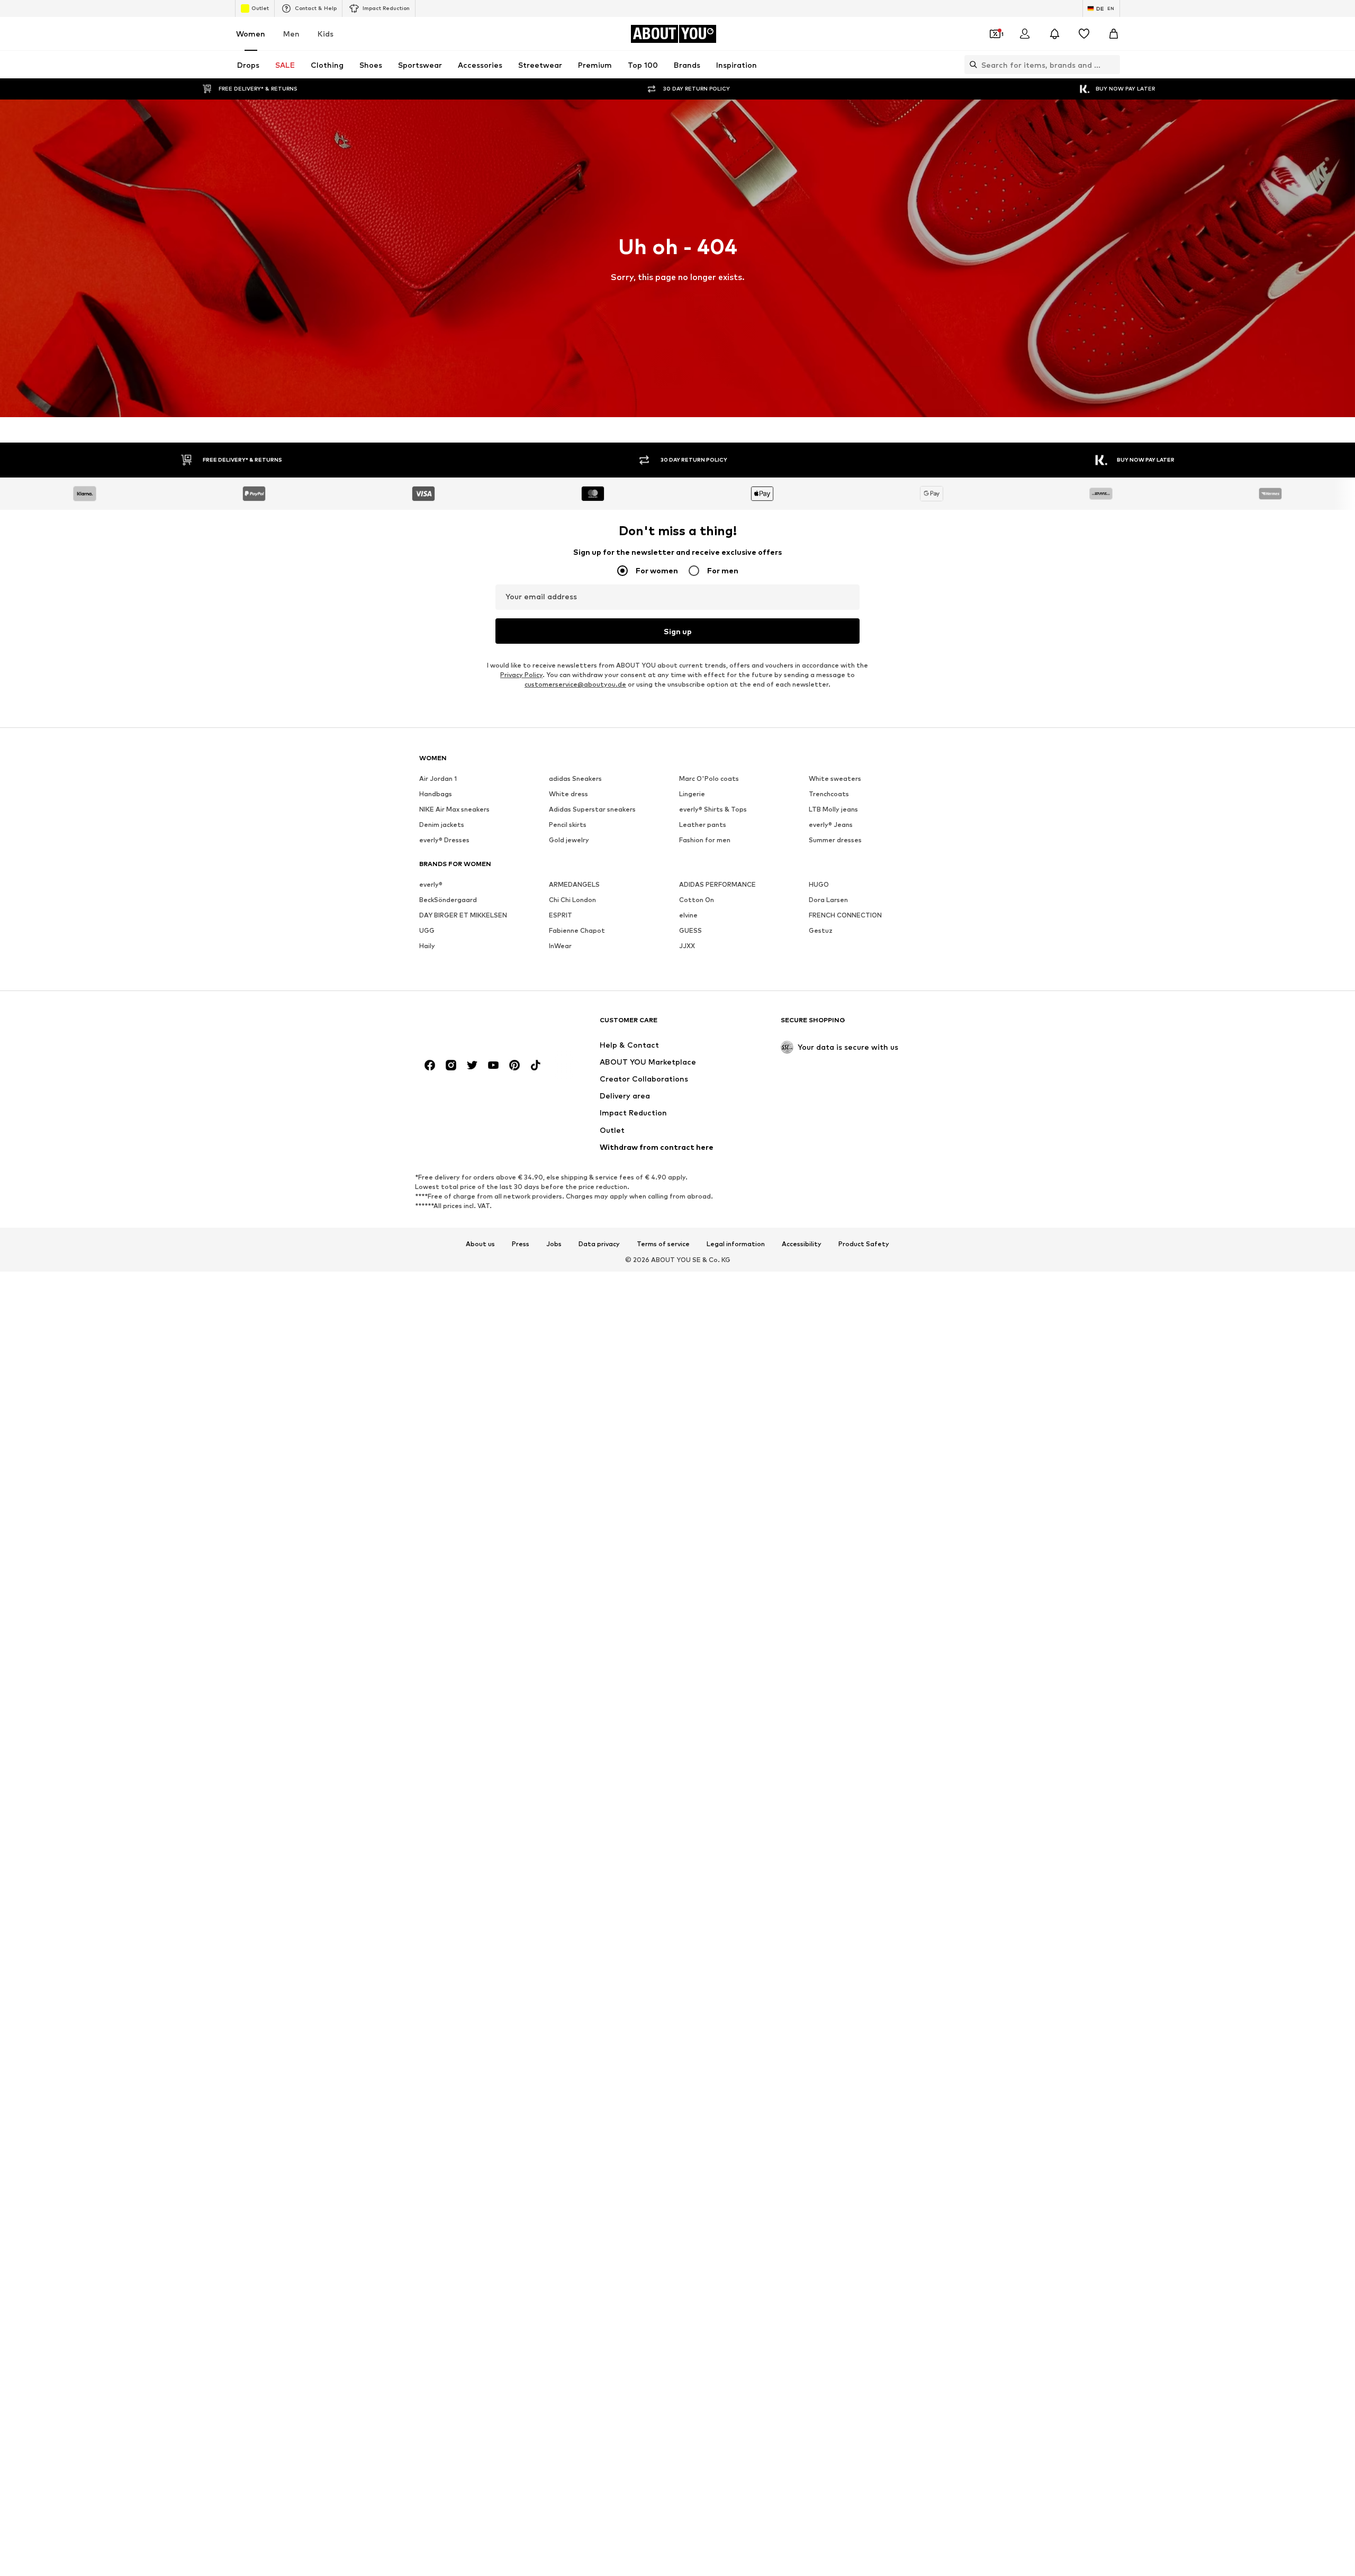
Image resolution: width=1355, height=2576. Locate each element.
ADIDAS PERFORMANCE (717, 884)
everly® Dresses (444, 840)
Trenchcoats (829, 794)
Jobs (554, 1244)
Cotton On (697, 900)
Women (251, 34)
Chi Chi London (572, 900)
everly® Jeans (831, 825)
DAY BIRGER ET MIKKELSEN (463, 915)
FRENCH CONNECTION (845, 915)
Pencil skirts (568, 825)
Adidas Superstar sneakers (592, 809)
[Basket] (1114, 34)
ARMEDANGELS (574, 884)
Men (291, 34)
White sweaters (835, 778)
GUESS (690, 930)
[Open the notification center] (1054, 34)
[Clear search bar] (1112, 65)
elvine (688, 915)
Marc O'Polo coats (709, 778)
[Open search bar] (971, 65)
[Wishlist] (1084, 34)
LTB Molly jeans (833, 809)
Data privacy (599, 1244)
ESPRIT (561, 915)
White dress (568, 794)
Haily (427, 946)
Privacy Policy (521, 675)
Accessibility (802, 1244)
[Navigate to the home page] (477, 1025)
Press (521, 1244)
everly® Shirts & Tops (713, 809)
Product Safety (864, 1244)
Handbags (436, 794)
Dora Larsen (828, 900)
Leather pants (703, 825)
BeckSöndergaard (448, 900)
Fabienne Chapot (577, 930)
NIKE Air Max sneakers (454, 809)
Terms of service (663, 1244)
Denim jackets (442, 825)
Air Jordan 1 (438, 778)
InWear (560, 946)
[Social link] (430, 1065)
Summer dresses (835, 840)
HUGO (819, 884)
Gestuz (821, 930)
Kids (326, 34)
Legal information (736, 1244)
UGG (427, 930)
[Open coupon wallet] (995, 34)
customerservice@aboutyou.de (575, 684)
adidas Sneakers (575, 778)
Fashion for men (705, 840)
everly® (431, 884)
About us (480, 1244)
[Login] (1025, 34)
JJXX (687, 946)
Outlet (260, 8)
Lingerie (692, 794)
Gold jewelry (569, 840)
